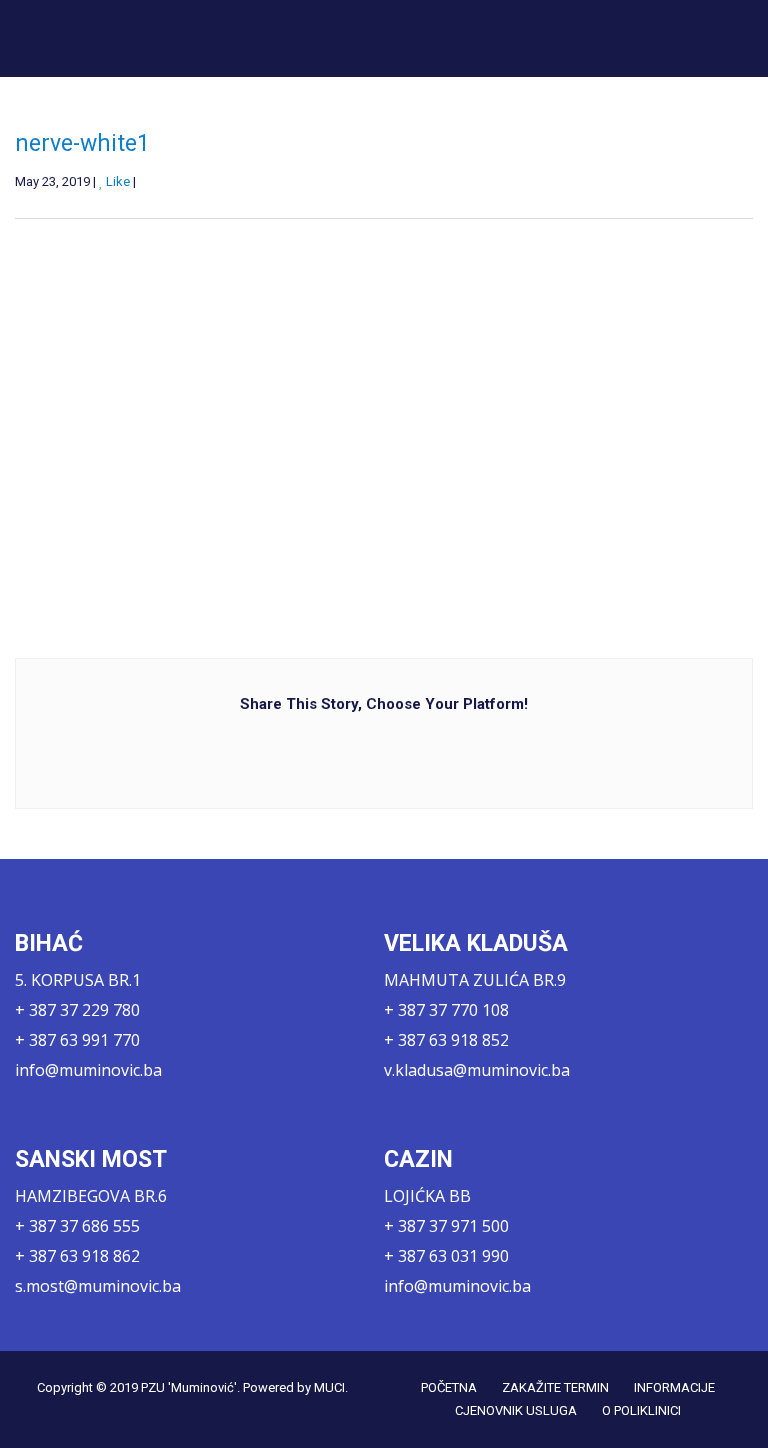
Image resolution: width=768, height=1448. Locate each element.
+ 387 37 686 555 (77, 1226)
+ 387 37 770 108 (446, 1010)
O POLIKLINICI (641, 1410)
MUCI (329, 1387)
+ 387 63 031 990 (446, 1256)
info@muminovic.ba (88, 1070)
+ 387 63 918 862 (77, 1256)
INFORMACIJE (674, 1387)
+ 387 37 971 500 (446, 1226)
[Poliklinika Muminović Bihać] (162, 38)
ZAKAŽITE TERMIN (555, 1387)
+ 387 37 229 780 (77, 1010)
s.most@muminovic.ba (98, 1286)
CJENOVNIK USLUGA (516, 1410)
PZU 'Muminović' (189, 1387)
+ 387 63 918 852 (446, 1040)
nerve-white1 (82, 143)
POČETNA (449, 1387)
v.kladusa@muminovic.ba (477, 1070)
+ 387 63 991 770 (77, 1040)
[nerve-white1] (192, 419)
